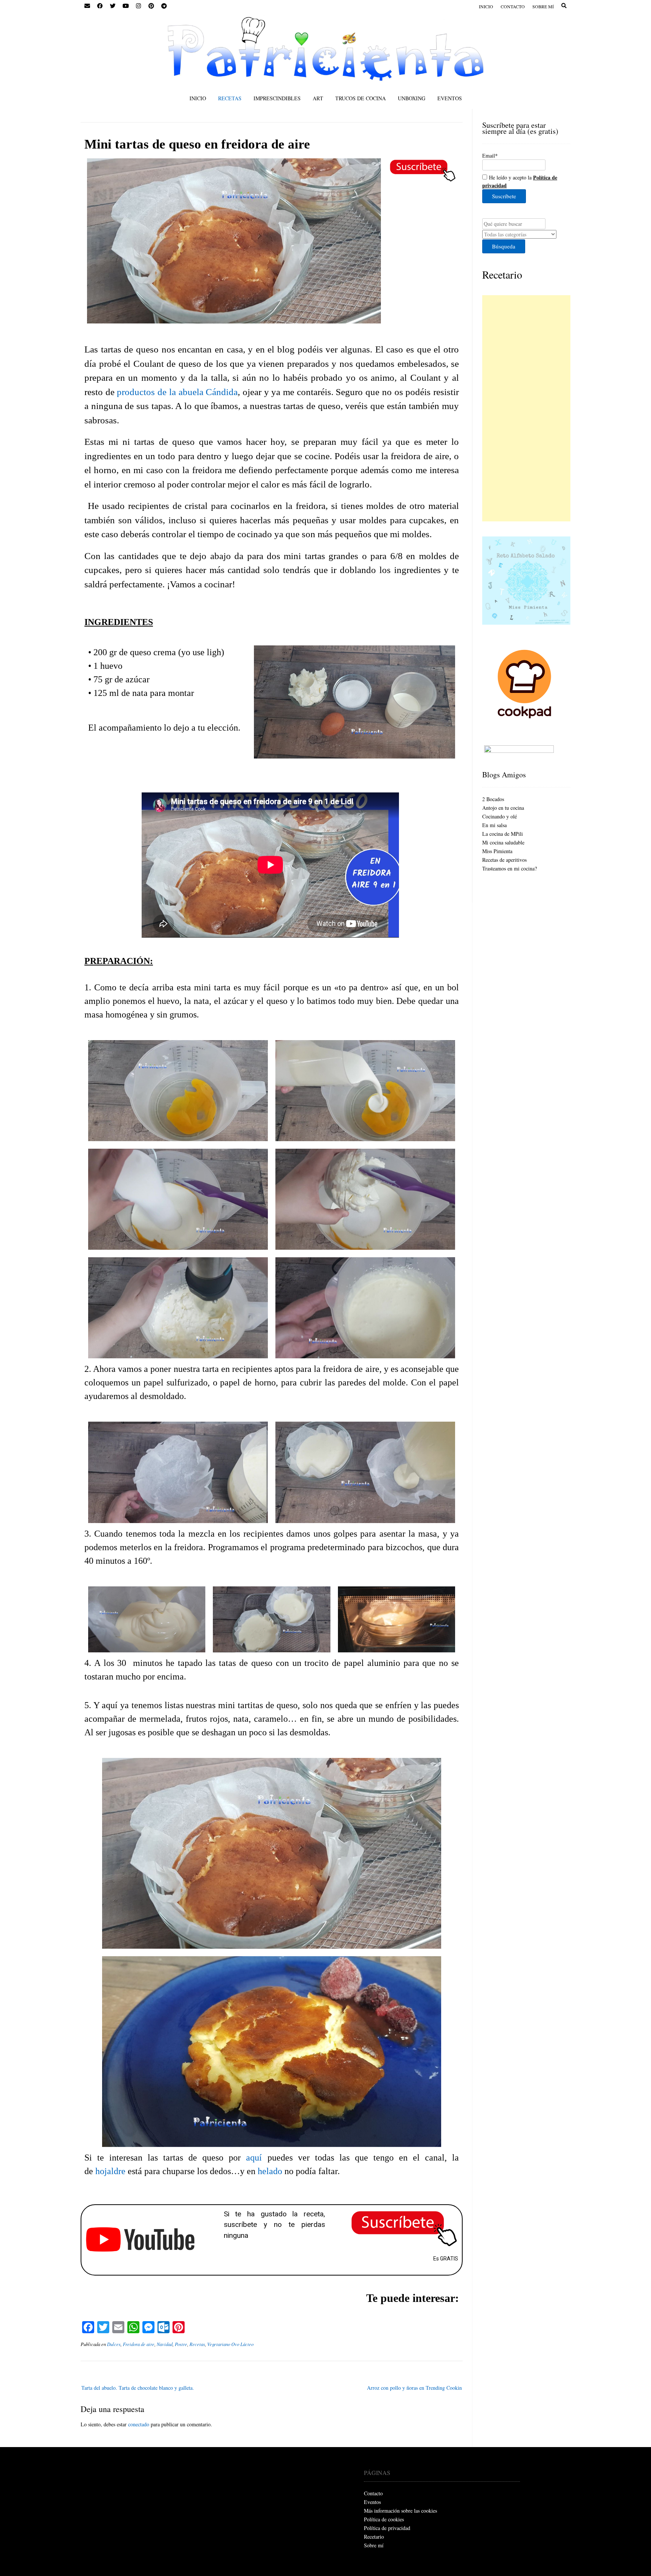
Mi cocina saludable (503, 842)
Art (318, 98)
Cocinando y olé (500, 816)
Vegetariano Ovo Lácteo (230, 2344)
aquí (254, 2158)
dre (120, 2171)
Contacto (513, 6)
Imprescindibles (277, 98)
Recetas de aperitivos (504, 860)
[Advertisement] (526, 408)
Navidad (165, 2344)
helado (270, 2171)
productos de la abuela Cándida (177, 392)
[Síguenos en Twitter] (113, 6)
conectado (139, 2424)
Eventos (450, 98)
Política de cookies (384, 2519)
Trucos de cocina (361, 98)
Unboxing (412, 98)
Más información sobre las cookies (400, 2511)
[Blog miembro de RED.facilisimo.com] (519, 751)
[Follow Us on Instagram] (138, 6)
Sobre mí (543, 6)
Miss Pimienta (497, 851)
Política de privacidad (387, 2528)
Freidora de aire (139, 2344)
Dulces (114, 2344)
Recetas (230, 98)
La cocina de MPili (503, 834)
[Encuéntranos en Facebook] (100, 6)
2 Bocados (493, 799)
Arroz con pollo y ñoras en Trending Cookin (414, 2388)
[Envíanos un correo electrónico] (87, 6)
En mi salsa (494, 825)
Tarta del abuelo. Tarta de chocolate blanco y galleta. (138, 2388)
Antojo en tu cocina (503, 808)
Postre (181, 2344)
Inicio (486, 6)
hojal (105, 2171)
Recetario (502, 274)
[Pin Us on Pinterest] (151, 6)
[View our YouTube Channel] (125, 6)
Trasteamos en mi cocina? (510, 868)
